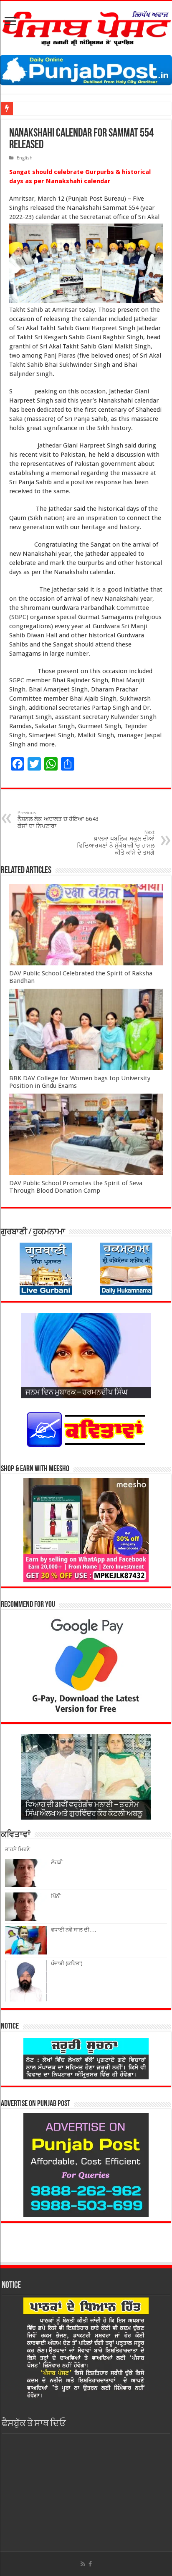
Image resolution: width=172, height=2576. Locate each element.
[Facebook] (90, 2564)
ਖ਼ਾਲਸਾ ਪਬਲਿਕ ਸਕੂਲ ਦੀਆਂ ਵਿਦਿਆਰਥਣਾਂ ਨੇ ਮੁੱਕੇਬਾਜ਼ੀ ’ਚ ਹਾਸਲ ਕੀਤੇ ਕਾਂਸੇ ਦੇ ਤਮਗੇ (116, 843)
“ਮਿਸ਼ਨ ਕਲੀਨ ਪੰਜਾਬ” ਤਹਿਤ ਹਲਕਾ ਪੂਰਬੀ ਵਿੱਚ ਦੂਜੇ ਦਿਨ (72, 108)
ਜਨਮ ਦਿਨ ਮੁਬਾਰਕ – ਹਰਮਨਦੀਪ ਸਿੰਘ (76, 1393)
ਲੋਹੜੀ (57, 1862)
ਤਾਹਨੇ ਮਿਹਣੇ (18, 1849)
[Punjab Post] (86, 27)
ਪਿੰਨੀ (56, 1896)
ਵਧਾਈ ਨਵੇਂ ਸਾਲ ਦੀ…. (73, 1930)
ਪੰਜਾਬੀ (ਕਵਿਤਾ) (67, 1963)
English (25, 158)
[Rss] (83, 2564)
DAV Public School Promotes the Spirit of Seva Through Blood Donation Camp (76, 1187)
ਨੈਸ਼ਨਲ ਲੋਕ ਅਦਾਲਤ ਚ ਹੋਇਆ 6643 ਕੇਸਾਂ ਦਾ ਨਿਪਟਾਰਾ (58, 820)
